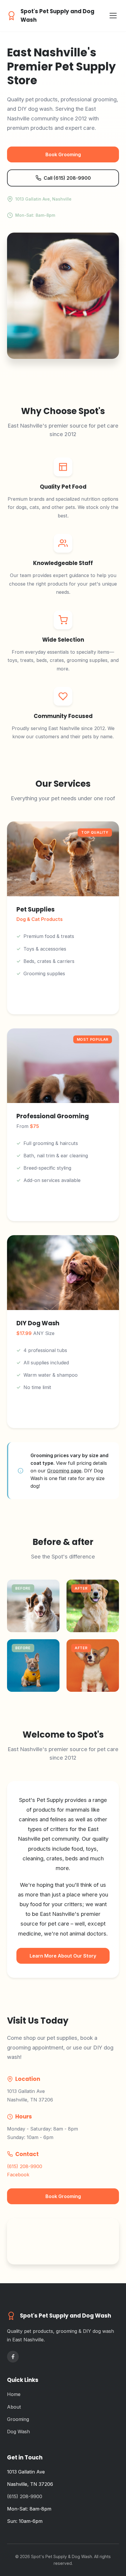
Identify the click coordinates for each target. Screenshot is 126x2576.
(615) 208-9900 (25, 2166)
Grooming (18, 2419)
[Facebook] (13, 2357)
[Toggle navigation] (113, 16)
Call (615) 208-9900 (67, 178)
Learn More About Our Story (63, 1956)
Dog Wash (18, 2432)
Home (14, 2394)
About (14, 2407)
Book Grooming (63, 154)
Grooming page (64, 1471)
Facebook (18, 2175)
